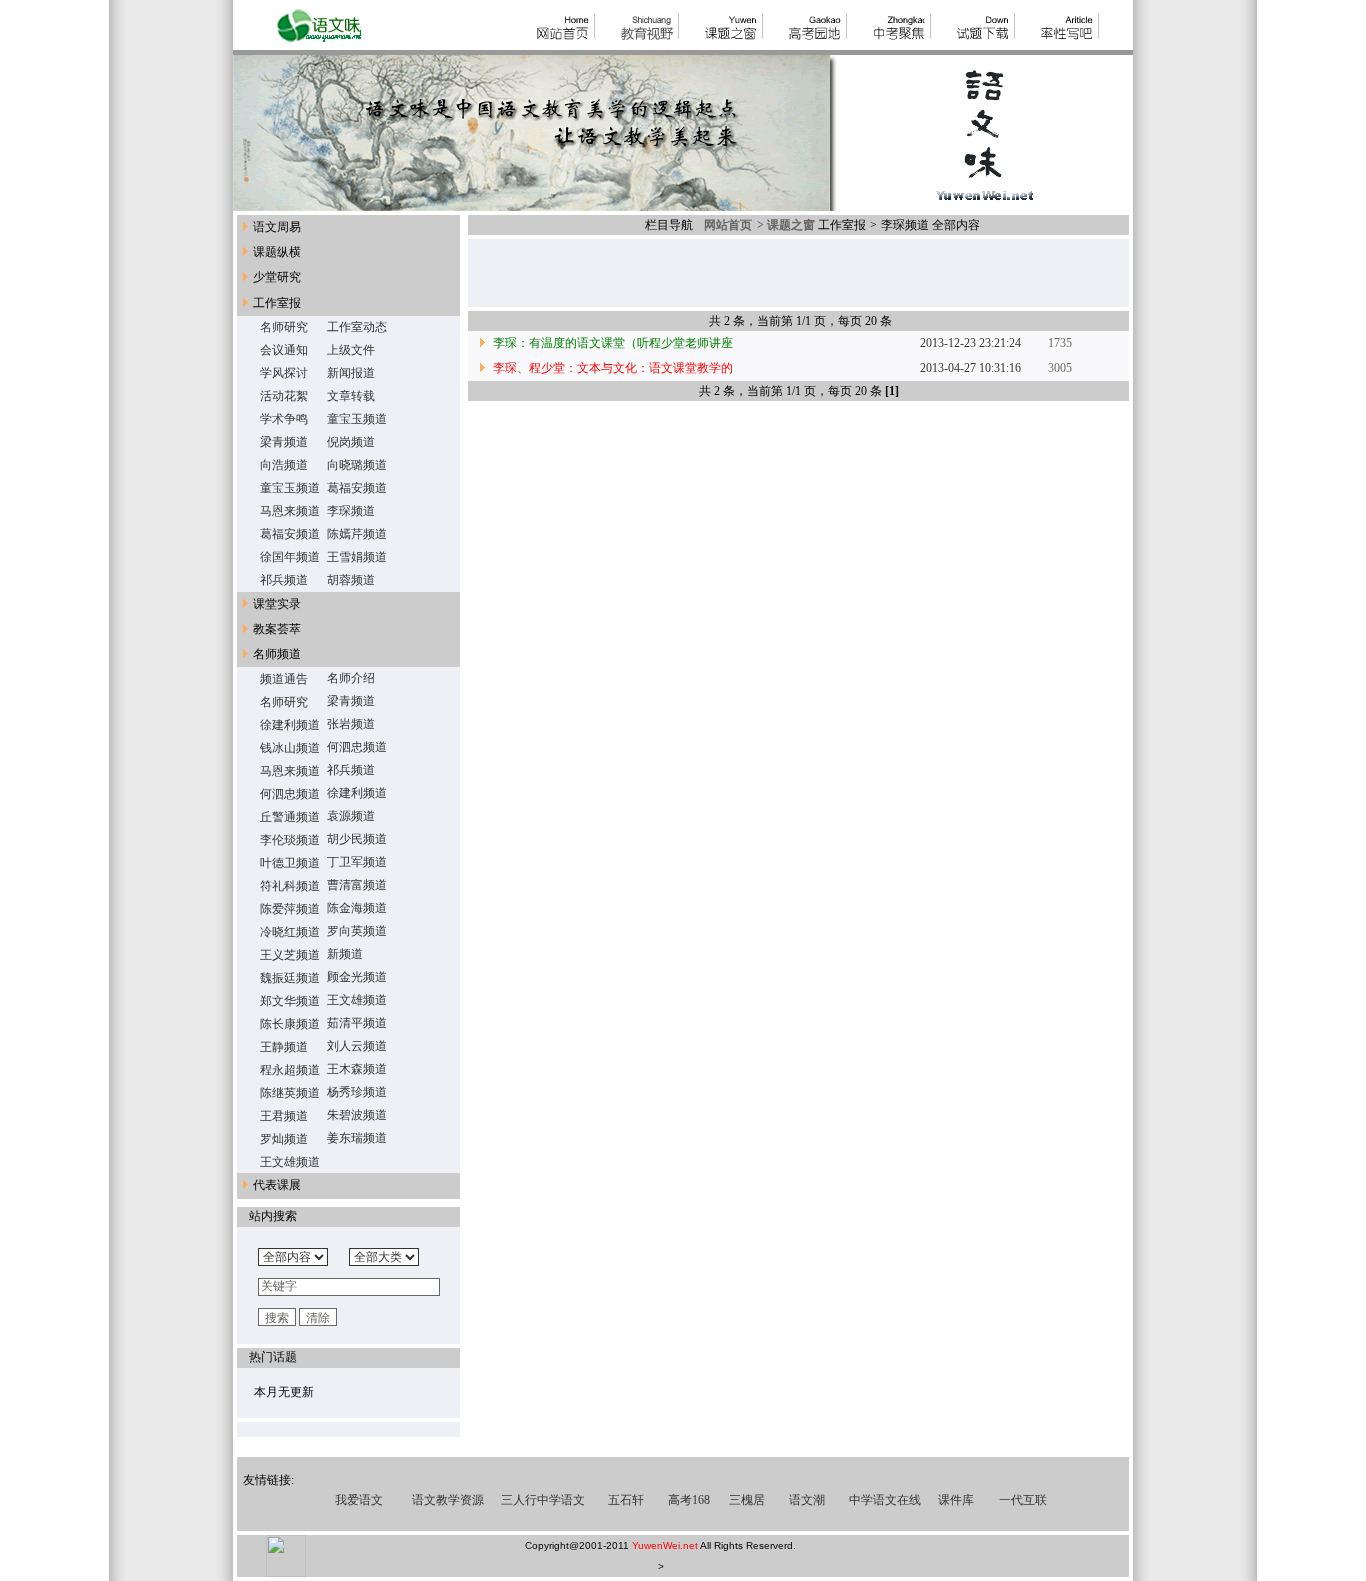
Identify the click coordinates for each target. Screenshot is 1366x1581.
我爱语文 (359, 1500)
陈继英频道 (290, 1093)
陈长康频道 (290, 1024)
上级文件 (351, 350)
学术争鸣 (284, 419)
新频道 (345, 954)
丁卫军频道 (357, 862)
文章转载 (351, 396)
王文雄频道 (357, 1000)
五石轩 (626, 1500)
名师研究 (284, 327)
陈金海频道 (357, 908)
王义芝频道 (290, 955)
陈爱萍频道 (290, 909)
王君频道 (284, 1116)
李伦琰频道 (290, 840)
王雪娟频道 (357, 557)
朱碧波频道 (357, 1115)
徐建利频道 (290, 725)
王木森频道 (357, 1069)
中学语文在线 (885, 1500)
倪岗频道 (351, 442)
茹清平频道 (357, 1023)
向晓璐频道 (357, 465)
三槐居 (747, 1500)
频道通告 (284, 679)
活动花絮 (284, 396)
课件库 (956, 1500)
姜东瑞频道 (357, 1138)
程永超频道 (290, 1070)
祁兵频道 (284, 580)
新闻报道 (351, 373)
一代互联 (1023, 1500)
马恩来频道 (290, 511)
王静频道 (284, 1047)
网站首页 (725, 225)
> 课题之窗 (784, 225)
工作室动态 (357, 327)
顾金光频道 (357, 977)
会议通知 (284, 350)
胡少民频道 (357, 839)
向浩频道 (284, 465)
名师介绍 (351, 678)
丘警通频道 (290, 817)
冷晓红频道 (290, 932)
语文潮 (807, 1500)
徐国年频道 (290, 557)
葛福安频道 (357, 488)
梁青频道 (284, 442)
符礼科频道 (290, 886)
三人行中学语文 (543, 1500)
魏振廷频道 (290, 978)
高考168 (689, 1500)
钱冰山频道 (290, 748)
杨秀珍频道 (357, 1092)
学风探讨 (284, 373)
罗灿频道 (284, 1139)
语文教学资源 (448, 1500)
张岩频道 (351, 724)
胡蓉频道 (351, 580)
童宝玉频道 (357, 419)
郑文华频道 (290, 1001)
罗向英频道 (357, 931)
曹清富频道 (357, 885)
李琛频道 (351, 511)
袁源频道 (351, 816)
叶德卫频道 (290, 863)
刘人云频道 (357, 1046)
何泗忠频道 (357, 747)
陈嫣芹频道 (357, 534)
